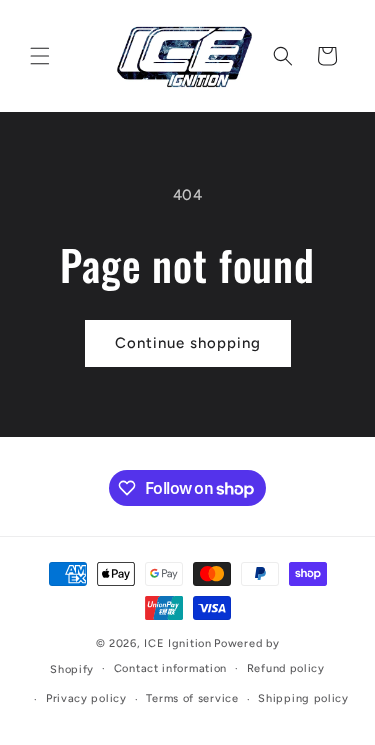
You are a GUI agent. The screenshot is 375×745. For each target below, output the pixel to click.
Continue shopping (188, 343)
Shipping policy (303, 698)
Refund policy (286, 668)
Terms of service (192, 698)
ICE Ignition (177, 643)
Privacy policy (86, 698)
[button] (40, 56)
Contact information (170, 668)
